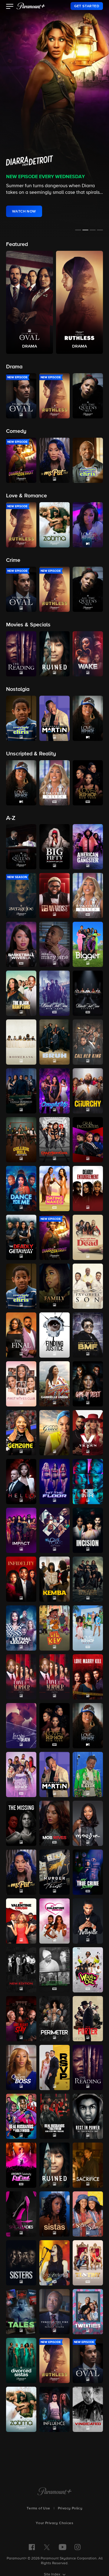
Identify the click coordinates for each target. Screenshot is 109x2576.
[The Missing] (21, 1823)
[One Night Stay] (21, 2019)
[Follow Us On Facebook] (32, 2547)
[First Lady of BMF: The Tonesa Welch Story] (88, 1335)
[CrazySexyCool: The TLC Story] (54, 1140)
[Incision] (88, 1530)
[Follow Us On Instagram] (78, 2547)
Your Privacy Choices (54, 2523)
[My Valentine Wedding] (54, 1921)
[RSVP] (54, 2067)
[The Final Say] (21, 1335)
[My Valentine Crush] (21, 1921)
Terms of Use (38, 2508)
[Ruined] (54, 2165)
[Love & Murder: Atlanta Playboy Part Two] (54, 1677)
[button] (10, 7)
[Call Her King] (88, 1042)
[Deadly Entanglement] (88, 1189)
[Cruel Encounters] (88, 1140)
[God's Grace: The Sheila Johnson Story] (54, 1433)
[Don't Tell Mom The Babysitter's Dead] (88, 1237)
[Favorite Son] (88, 1286)
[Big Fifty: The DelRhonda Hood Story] (54, 847)
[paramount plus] (31, 6)
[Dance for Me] (21, 1189)
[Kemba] (54, 1579)
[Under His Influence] (54, 2409)
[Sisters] (21, 2263)
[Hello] (21, 1482)
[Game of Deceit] (88, 1384)
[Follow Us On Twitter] (47, 2547)
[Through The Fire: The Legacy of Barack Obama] (54, 2312)
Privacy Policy (70, 2508)
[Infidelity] (21, 1579)
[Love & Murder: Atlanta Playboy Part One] (21, 1677)
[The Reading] (88, 2067)
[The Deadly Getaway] (21, 1237)
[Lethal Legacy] (21, 1628)
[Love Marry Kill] (88, 1677)
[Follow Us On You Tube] (63, 2547)
